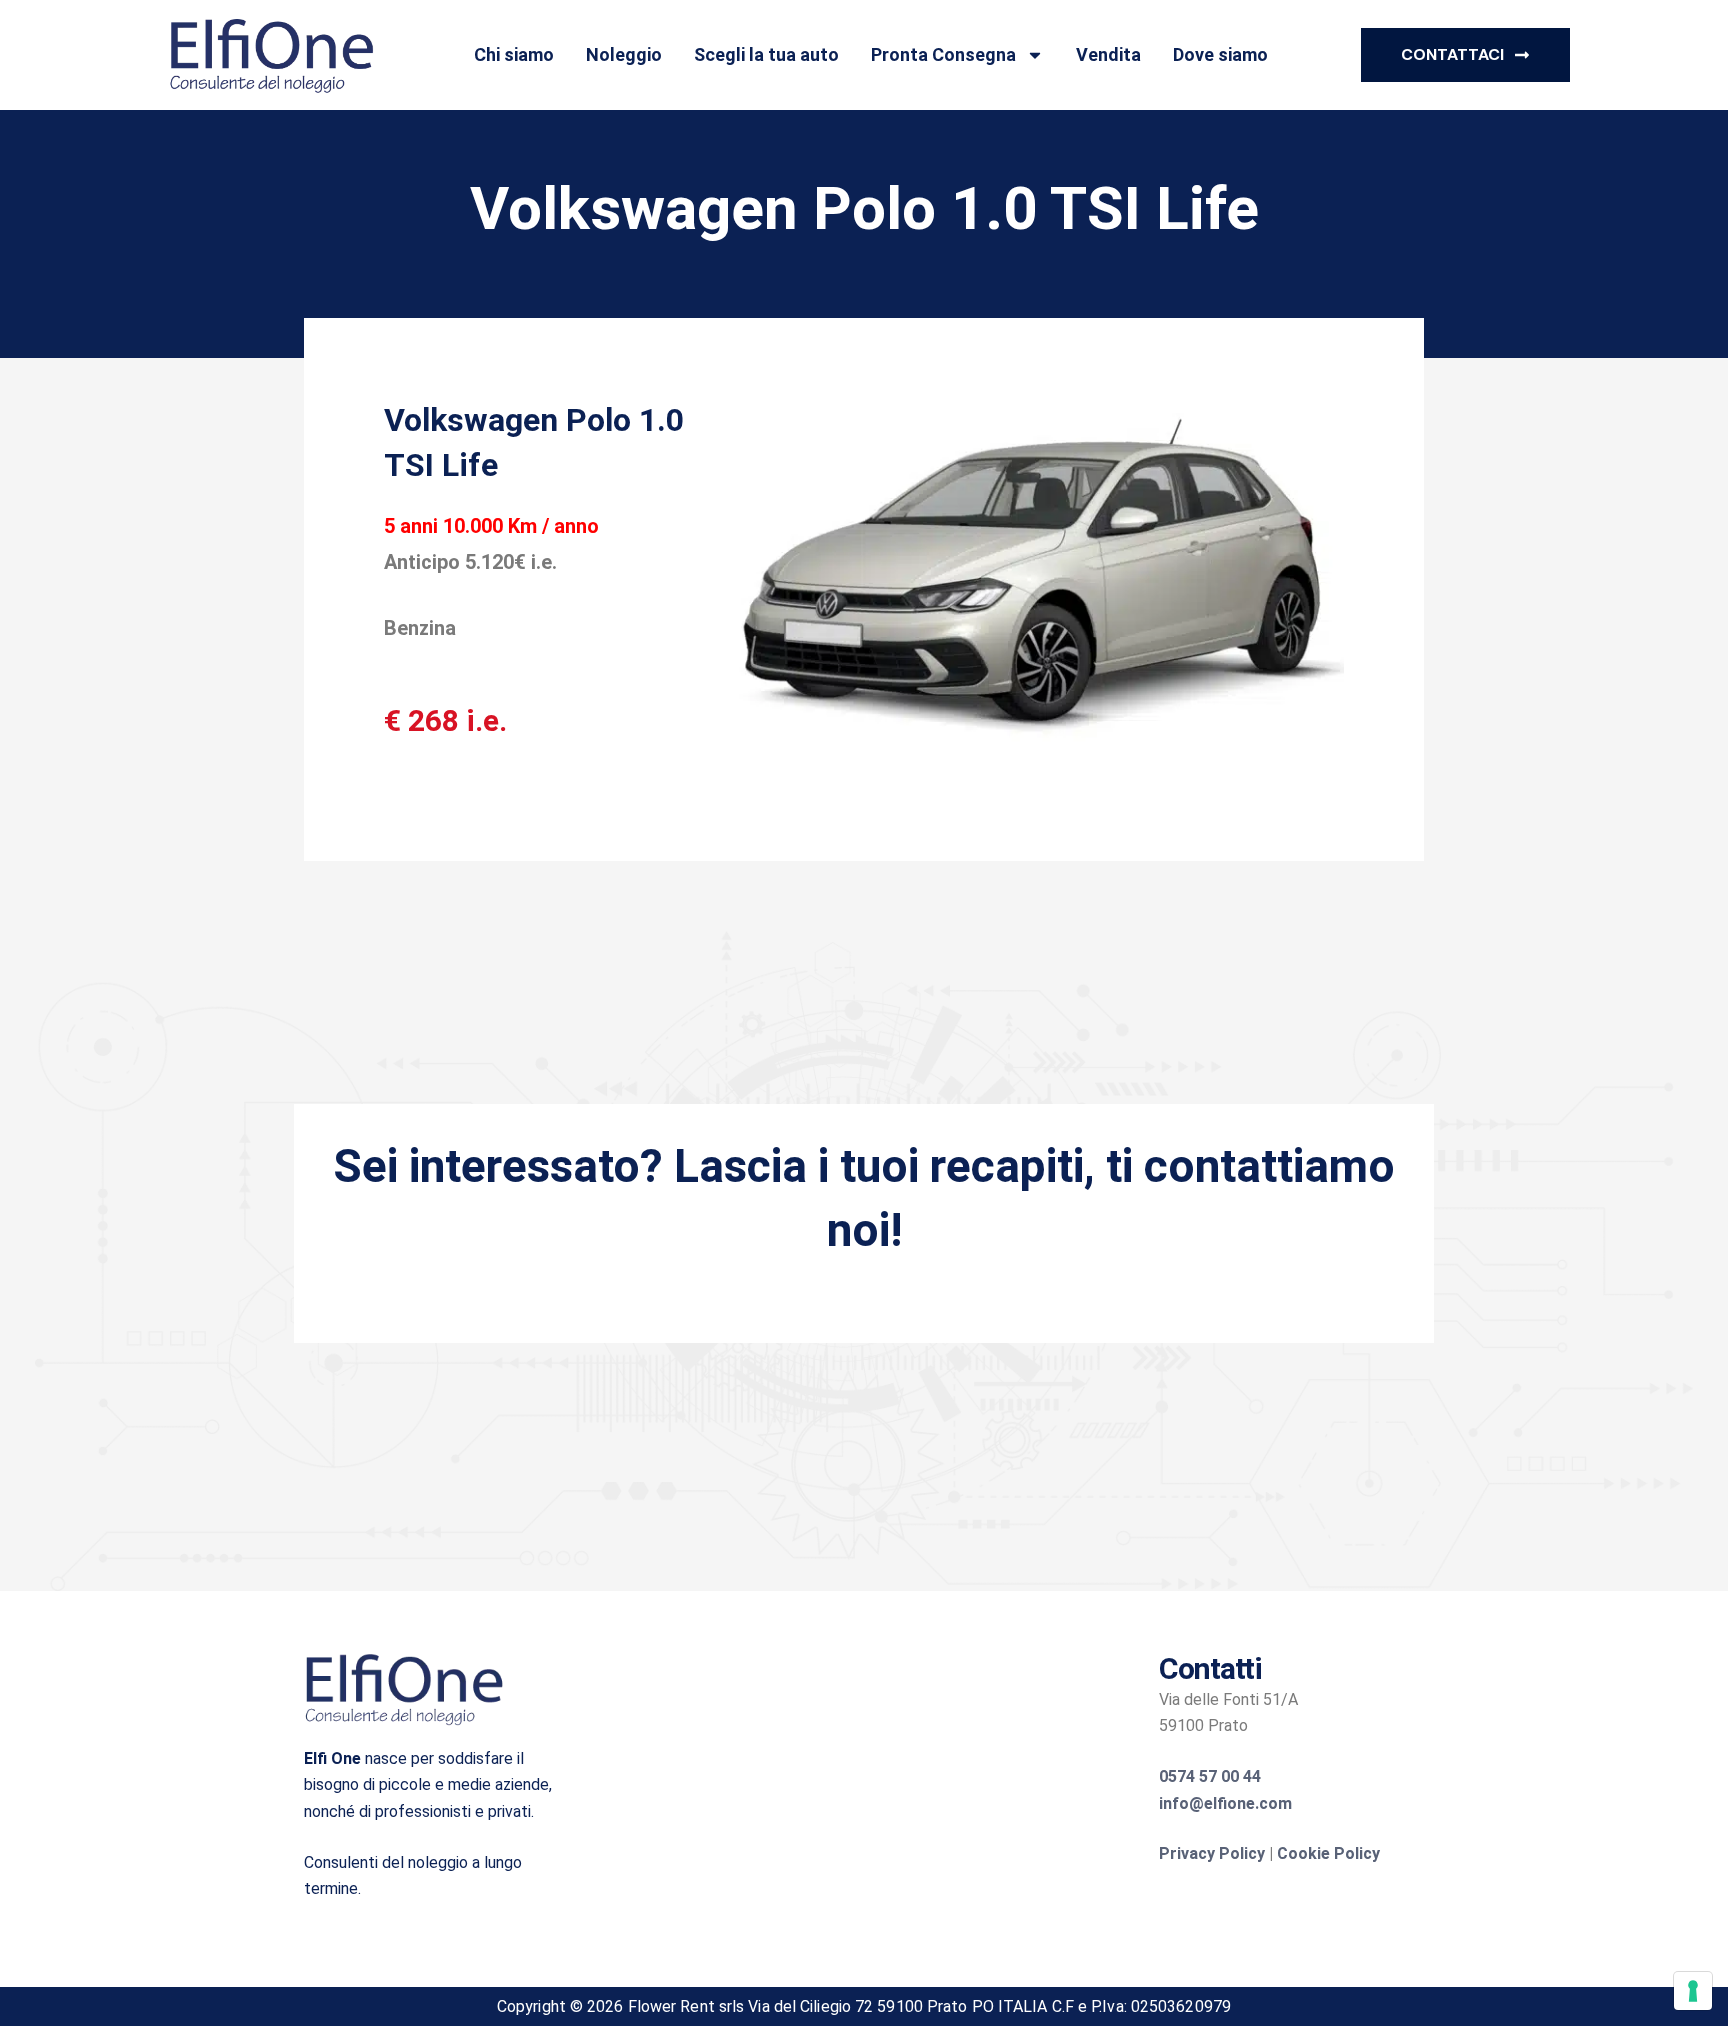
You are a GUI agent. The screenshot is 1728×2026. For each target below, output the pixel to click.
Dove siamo (1220, 54)
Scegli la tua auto (766, 54)
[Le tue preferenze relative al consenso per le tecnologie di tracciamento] (1693, 1991)
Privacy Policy (1212, 1853)
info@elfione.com (1225, 1803)
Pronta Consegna (943, 54)
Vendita (1108, 54)
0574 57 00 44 (1210, 1776)
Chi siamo (514, 54)
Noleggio (624, 54)
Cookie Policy (1328, 1853)
